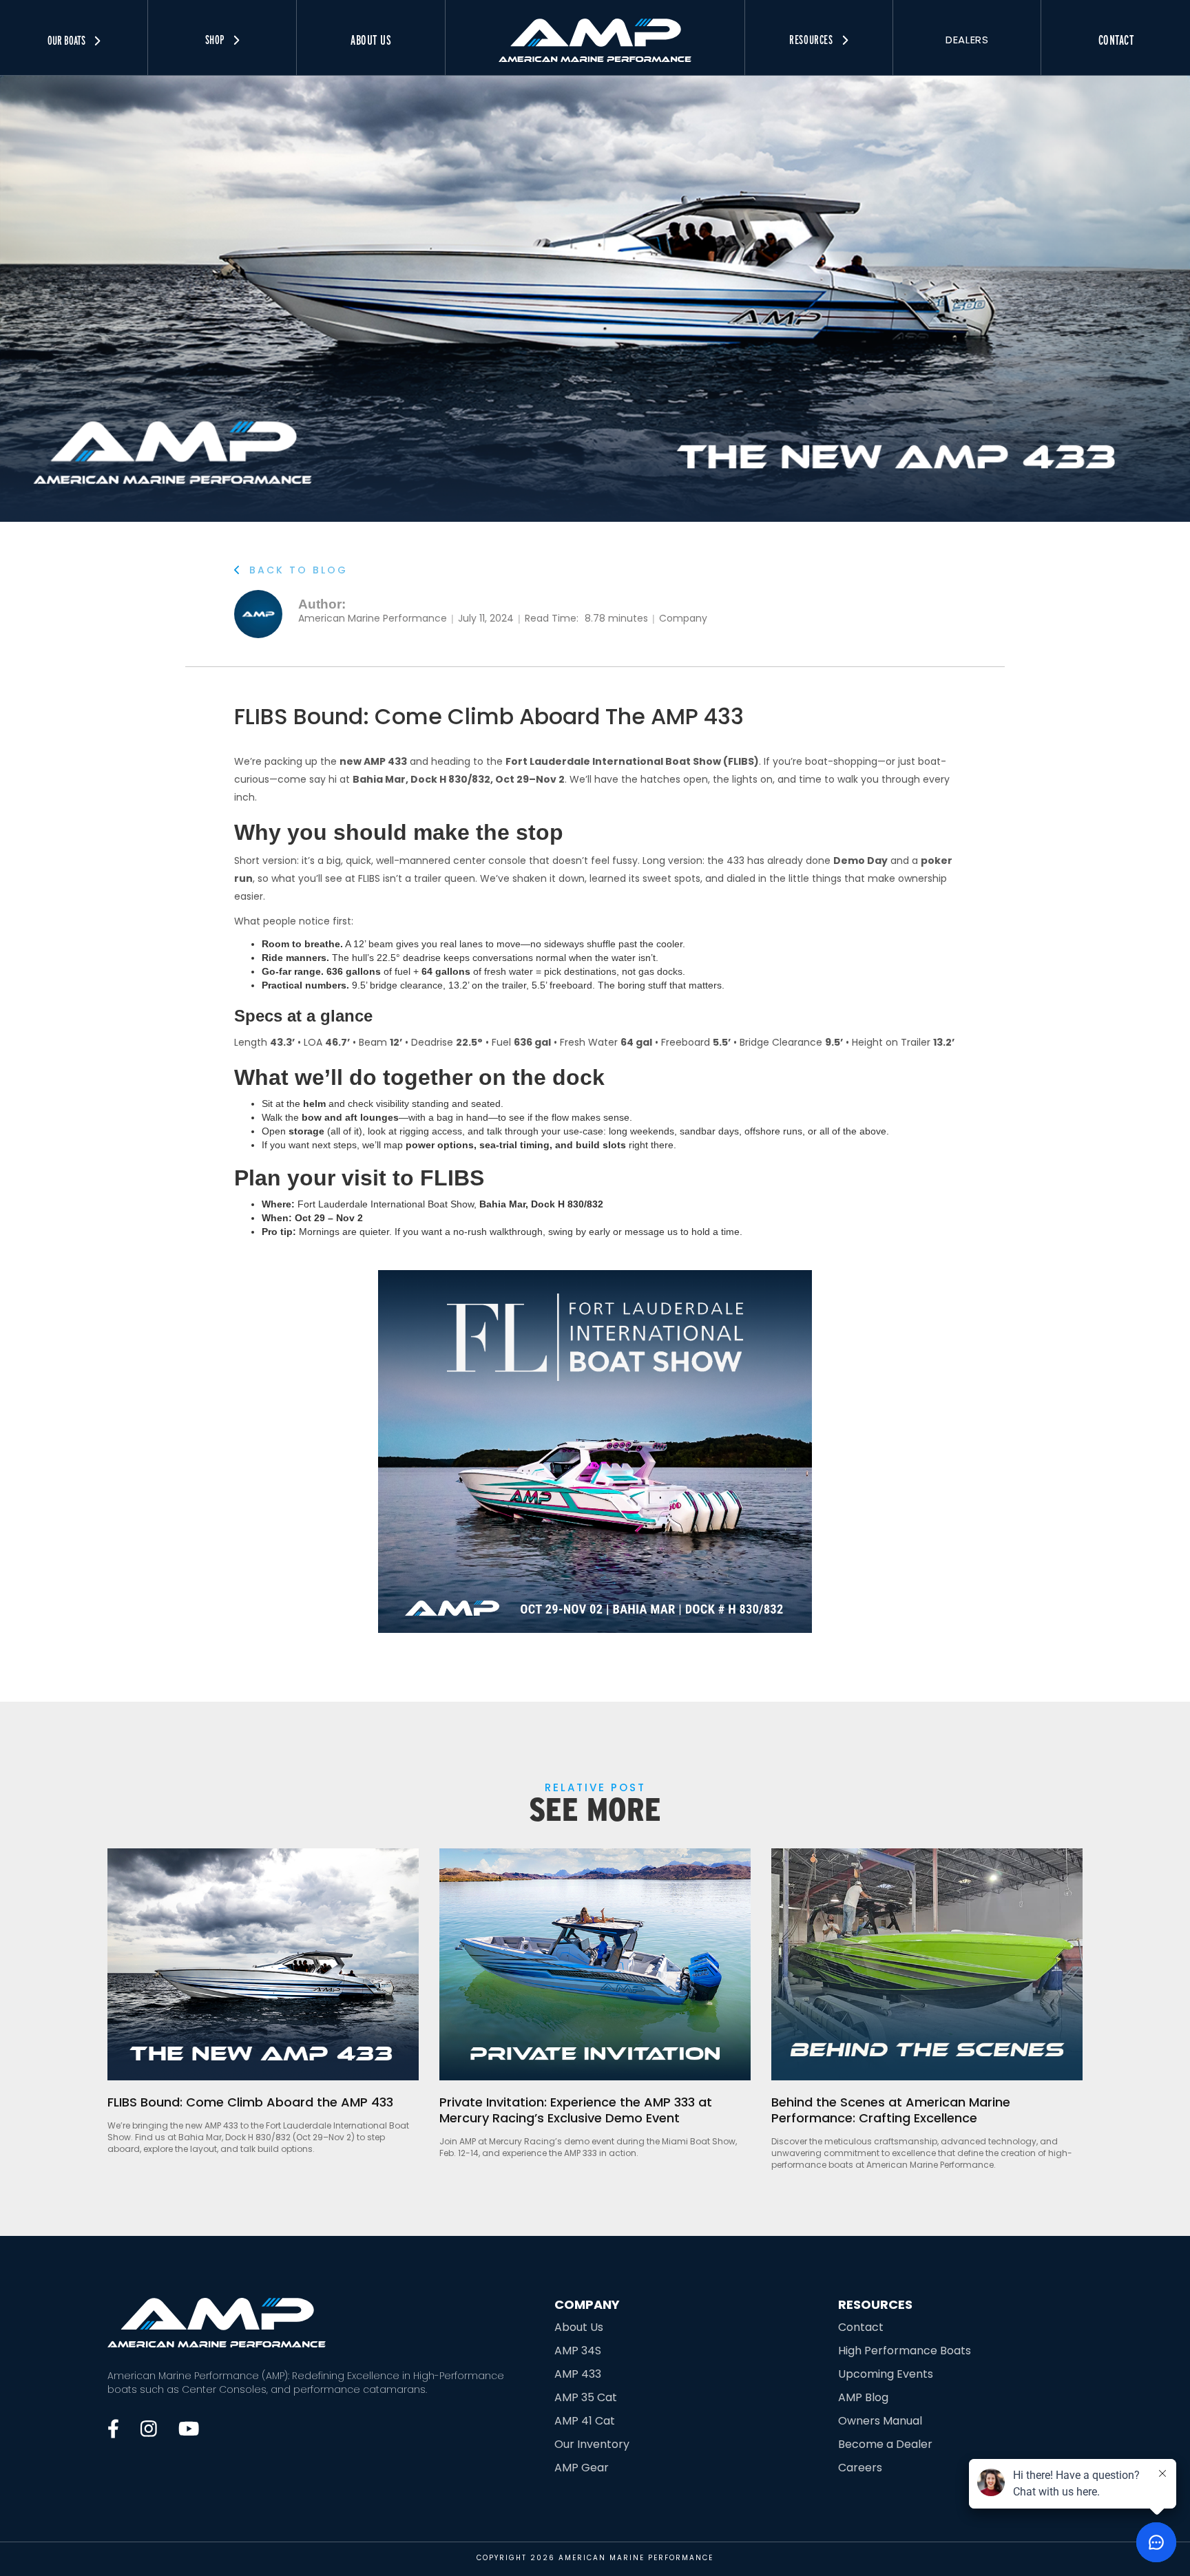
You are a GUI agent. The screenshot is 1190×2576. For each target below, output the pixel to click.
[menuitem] (595, 31)
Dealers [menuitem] (967, 40)
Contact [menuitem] (1116, 40)
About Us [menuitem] (371, 40)
